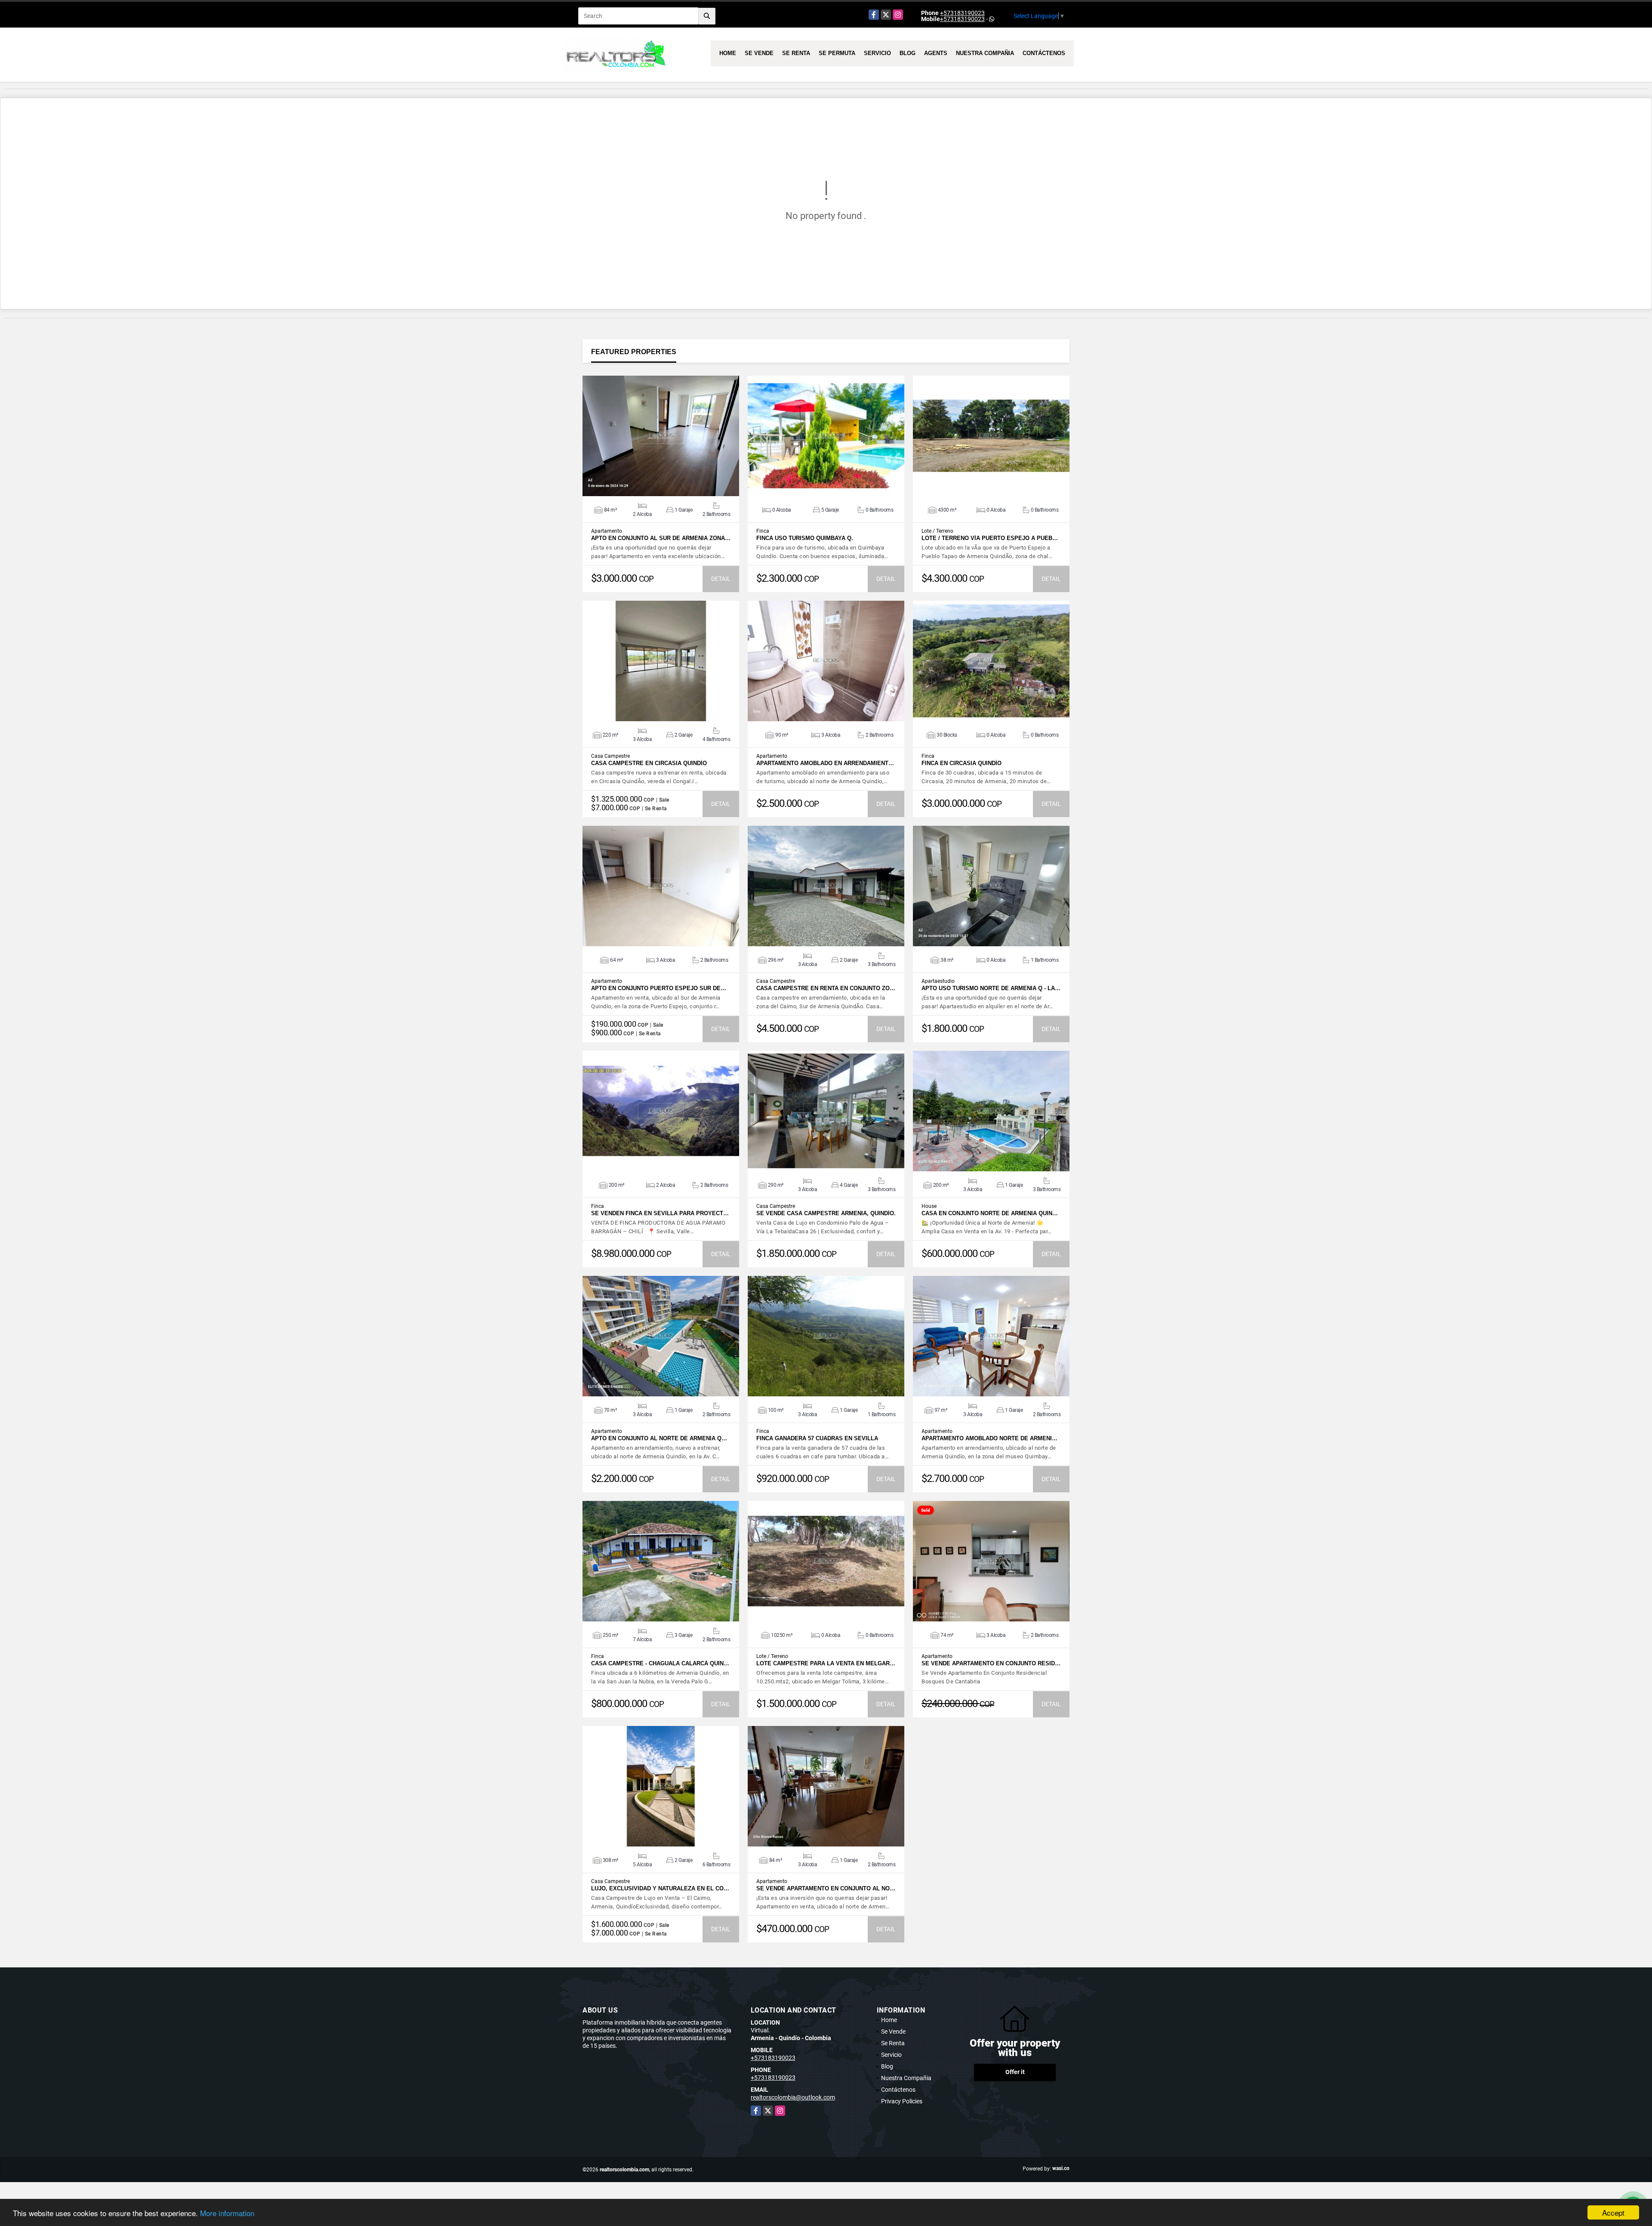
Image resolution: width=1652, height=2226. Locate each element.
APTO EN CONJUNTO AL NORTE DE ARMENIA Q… (659, 1438)
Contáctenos (1044, 53)
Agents (936, 53)
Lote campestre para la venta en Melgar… (826, 1663)
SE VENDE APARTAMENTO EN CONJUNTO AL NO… (826, 1888)
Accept (1613, 2212)
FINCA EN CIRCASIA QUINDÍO (962, 763)
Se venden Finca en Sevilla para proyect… (660, 1213)
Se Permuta (837, 53)
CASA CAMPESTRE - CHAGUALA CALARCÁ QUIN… (660, 1663)
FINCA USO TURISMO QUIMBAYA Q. (805, 538)
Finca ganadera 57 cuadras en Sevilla (817, 1438)
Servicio (877, 53)
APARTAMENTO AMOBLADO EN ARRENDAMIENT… (825, 763)
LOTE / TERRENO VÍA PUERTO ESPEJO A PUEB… (990, 538)
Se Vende (759, 53)
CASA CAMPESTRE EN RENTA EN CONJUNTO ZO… (826, 988)
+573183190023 (962, 13)
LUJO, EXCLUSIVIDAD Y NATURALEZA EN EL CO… (660, 1888)
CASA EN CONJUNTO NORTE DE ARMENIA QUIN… (990, 1213)
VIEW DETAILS (661, 436)
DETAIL (721, 579)
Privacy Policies (902, 2101)
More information (227, 2213)
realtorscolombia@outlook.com (793, 2097)
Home (728, 53)
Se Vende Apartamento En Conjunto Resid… (991, 1663)
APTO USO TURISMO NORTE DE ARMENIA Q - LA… (991, 988)
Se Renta (796, 53)
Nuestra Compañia (985, 53)
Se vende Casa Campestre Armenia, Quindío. (826, 1213)
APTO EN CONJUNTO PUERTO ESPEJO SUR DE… (659, 988)
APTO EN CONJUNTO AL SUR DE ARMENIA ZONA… (661, 538)
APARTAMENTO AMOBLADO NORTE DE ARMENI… (989, 1438)
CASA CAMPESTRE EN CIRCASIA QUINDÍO (649, 763)
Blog (908, 53)
